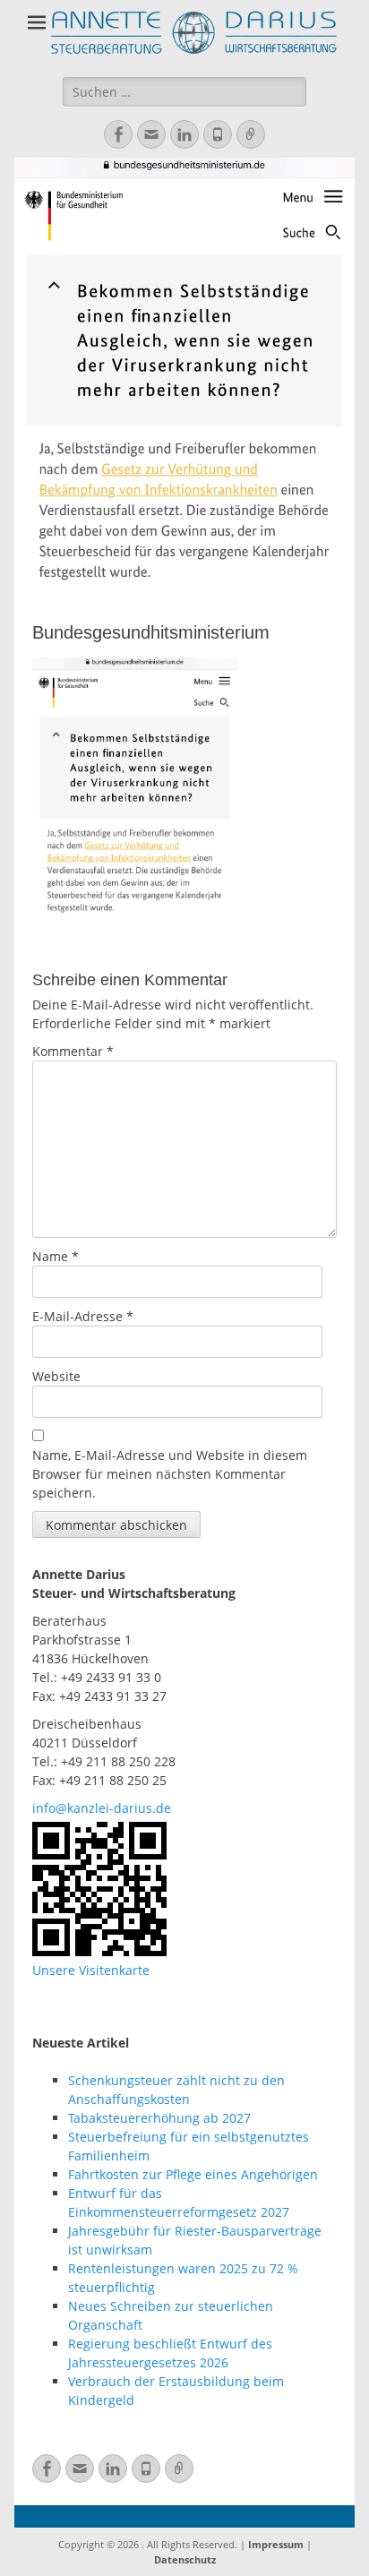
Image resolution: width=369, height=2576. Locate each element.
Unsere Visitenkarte (91, 1970)
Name (56, 1256)
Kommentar (73, 1051)
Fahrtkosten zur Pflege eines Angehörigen (193, 2174)
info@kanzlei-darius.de (102, 1808)
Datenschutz (185, 2559)
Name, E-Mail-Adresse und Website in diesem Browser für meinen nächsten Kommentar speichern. (170, 1474)
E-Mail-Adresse (83, 1316)
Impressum (276, 2544)
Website (56, 1376)
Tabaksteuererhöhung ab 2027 (159, 2118)
